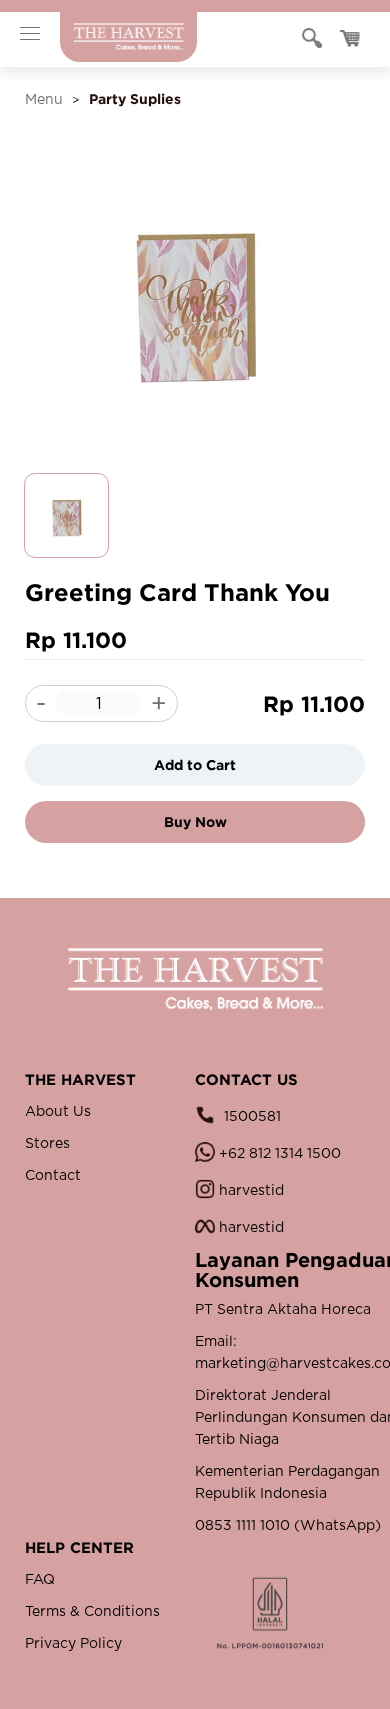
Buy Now (195, 821)
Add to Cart (195, 764)
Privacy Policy (73, 1644)
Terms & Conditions (92, 1612)
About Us (58, 1112)
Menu (44, 100)
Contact (53, 1176)
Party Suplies (135, 98)
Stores (47, 1144)
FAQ (40, 1580)
